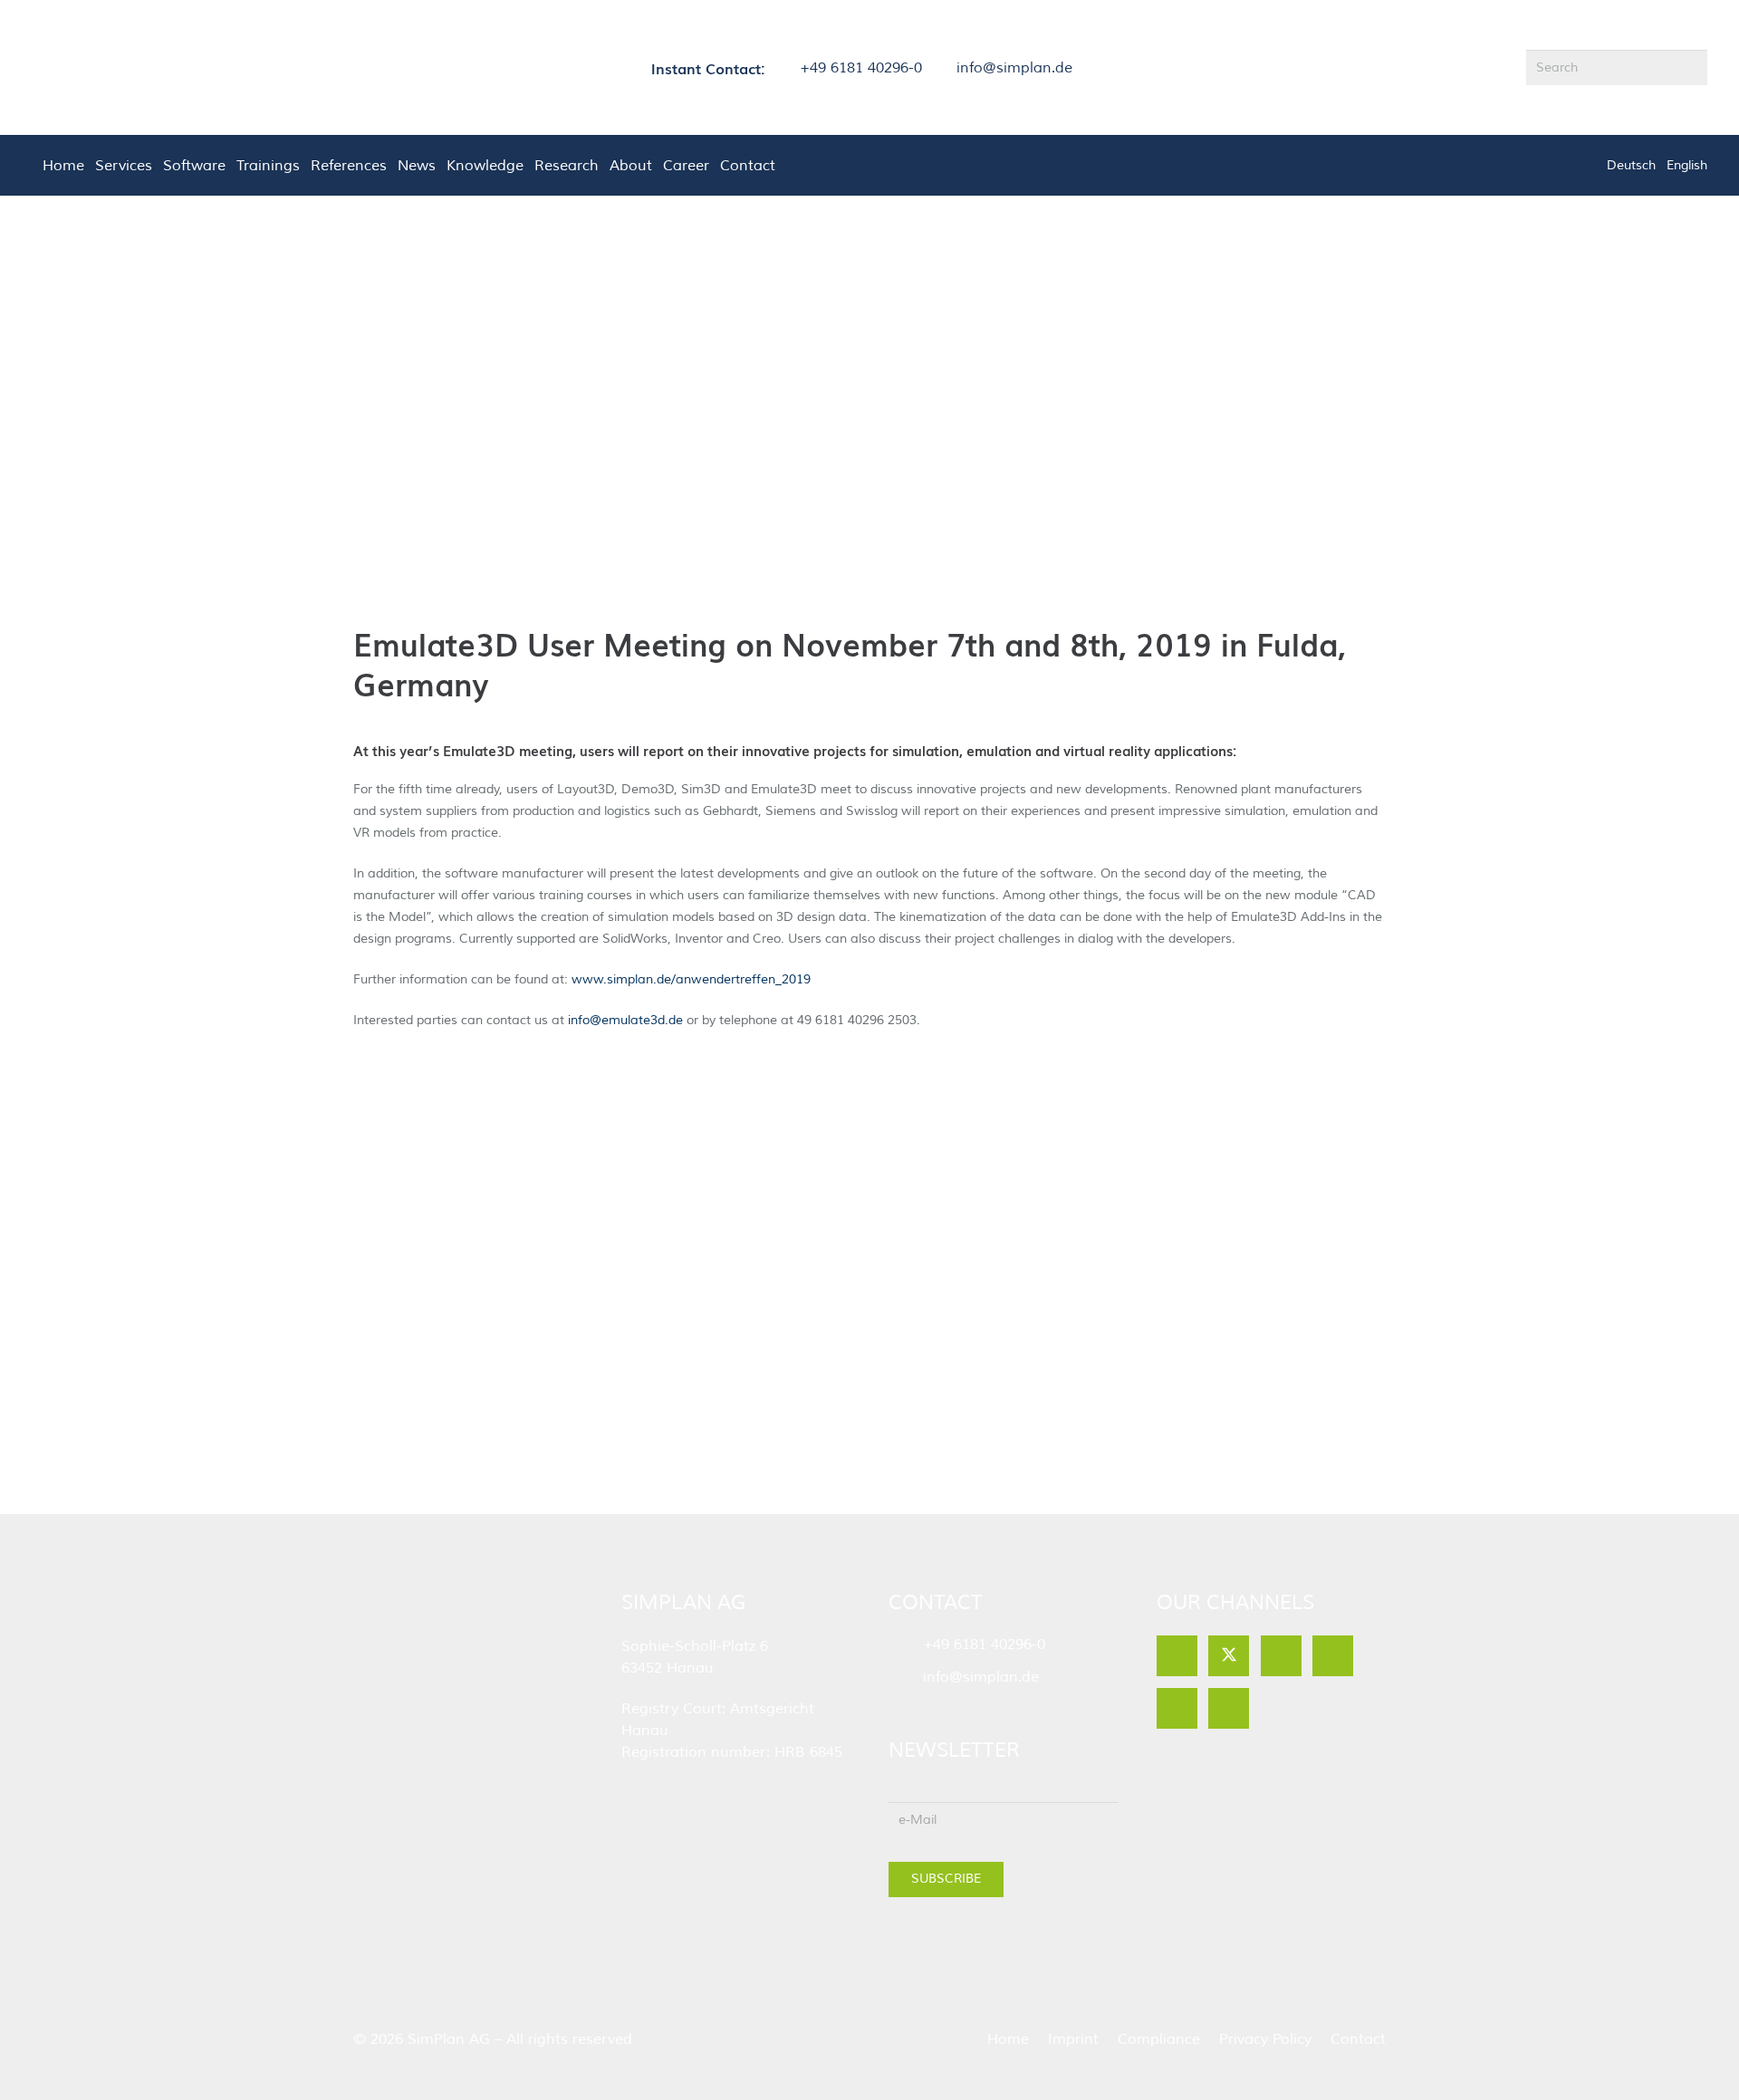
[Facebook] (1177, 1656)
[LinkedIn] (1281, 1656)
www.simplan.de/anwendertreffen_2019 (691, 979)
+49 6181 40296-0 (984, 1645)
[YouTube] (1333, 1656)
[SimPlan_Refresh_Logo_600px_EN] (115, 68)
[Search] (1690, 67)
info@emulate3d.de (624, 1020)
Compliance (1159, 2039)
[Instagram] (1177, 1708)
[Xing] (1229, 1708)
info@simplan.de (981, 1677)
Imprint (1073, 2039)
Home (1008, 2039)
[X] (1229, 1656)
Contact (1358, 2039)
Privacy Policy (1265, 2039)
